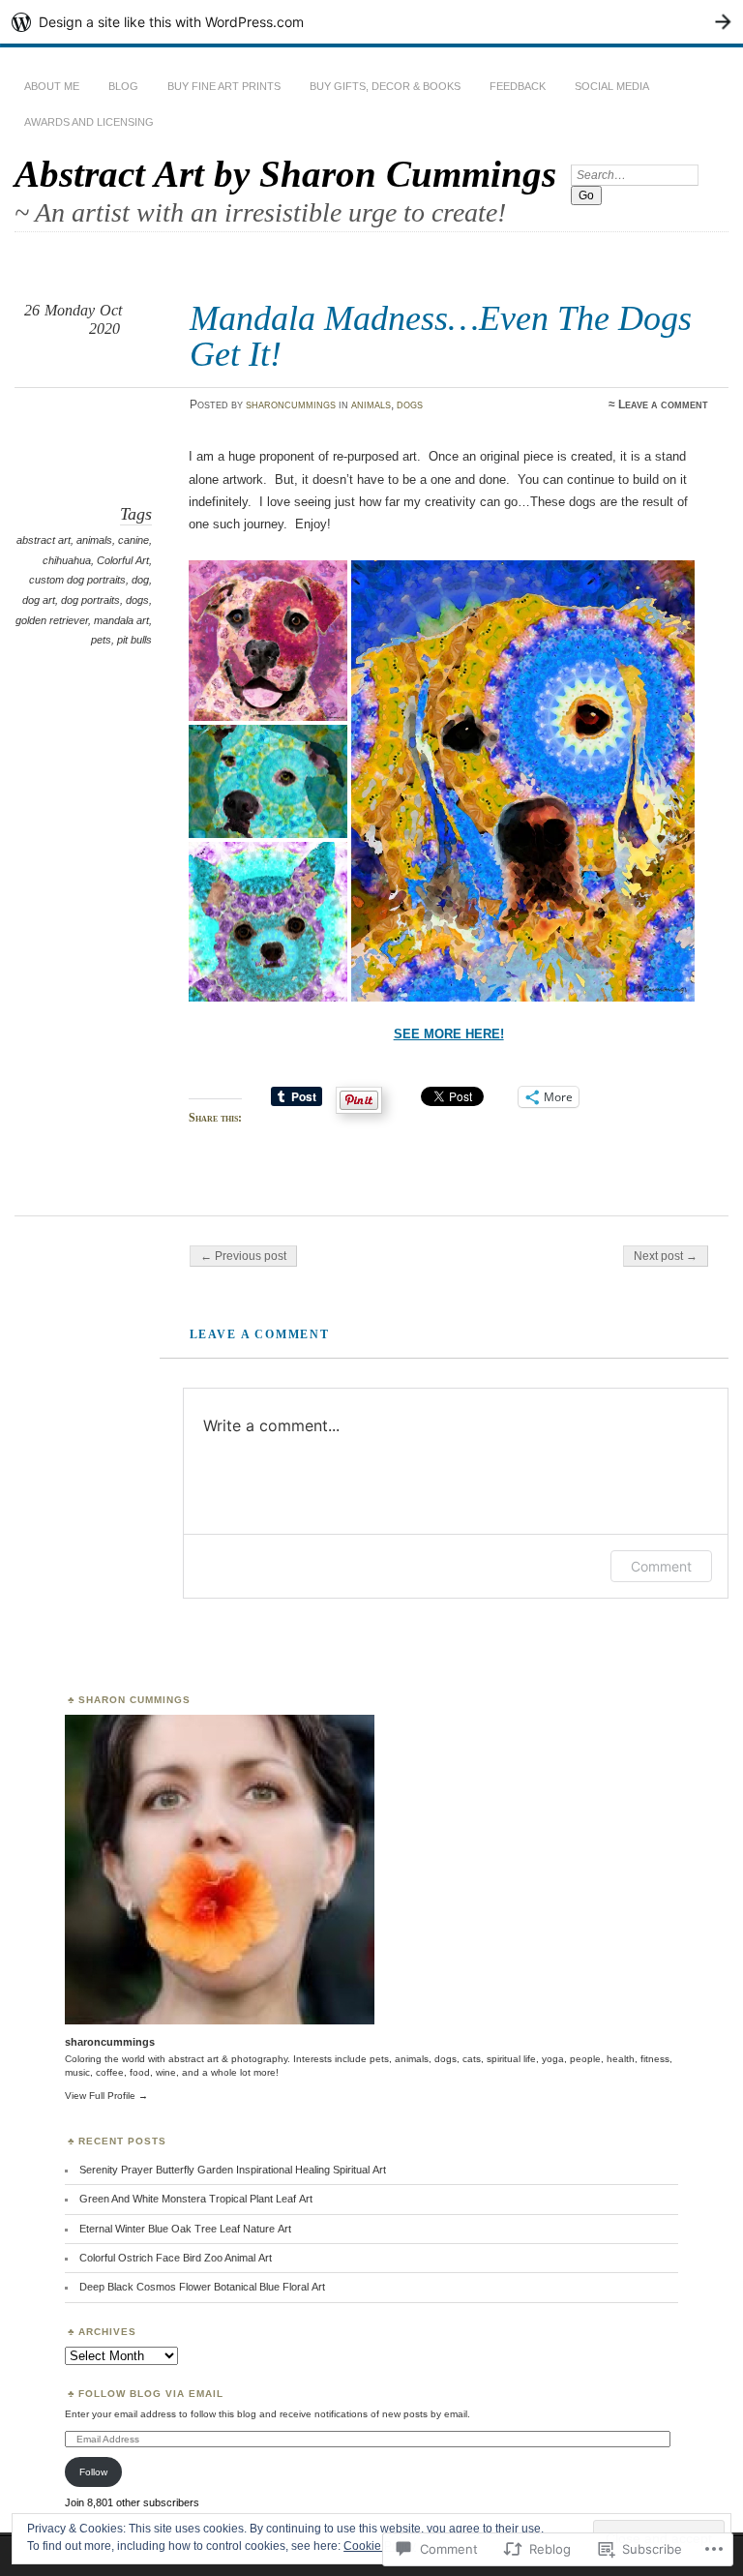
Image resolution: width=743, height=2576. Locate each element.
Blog (123, 86)
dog (140, 580)
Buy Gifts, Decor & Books (385, 86)
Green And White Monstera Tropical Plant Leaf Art (196, 2199)
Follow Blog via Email (151, 2394)
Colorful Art (123, 560)
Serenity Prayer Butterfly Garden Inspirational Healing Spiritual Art (233, 2170)
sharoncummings (291, 404)
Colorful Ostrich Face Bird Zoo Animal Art (176, 2258)
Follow (93, 2472)
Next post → (666, 1256)
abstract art (44, 540)
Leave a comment (663, 404)
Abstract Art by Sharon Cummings (285, 174)
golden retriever (52, 620)
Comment (661, 1566)
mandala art (121, 620)
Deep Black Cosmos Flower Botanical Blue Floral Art (202, 2287)
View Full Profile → (106, 2096)
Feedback (518, 86)
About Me (52, 86)
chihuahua (67, 560)
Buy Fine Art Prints (224, 86)
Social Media (612, 86)
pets (101, 640)
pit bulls (134, 640)
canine (134, 540)
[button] (271, 641)
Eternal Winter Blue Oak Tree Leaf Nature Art (185, 2229)
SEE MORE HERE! (449, 1034)
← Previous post (243, 1256)
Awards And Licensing (89, 122)
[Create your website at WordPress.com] (371, 22)
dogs (410, 404)
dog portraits (90, 600)
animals (371, 404)
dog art (39, 600)
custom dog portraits (77, 580)
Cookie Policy (380, 2546)
